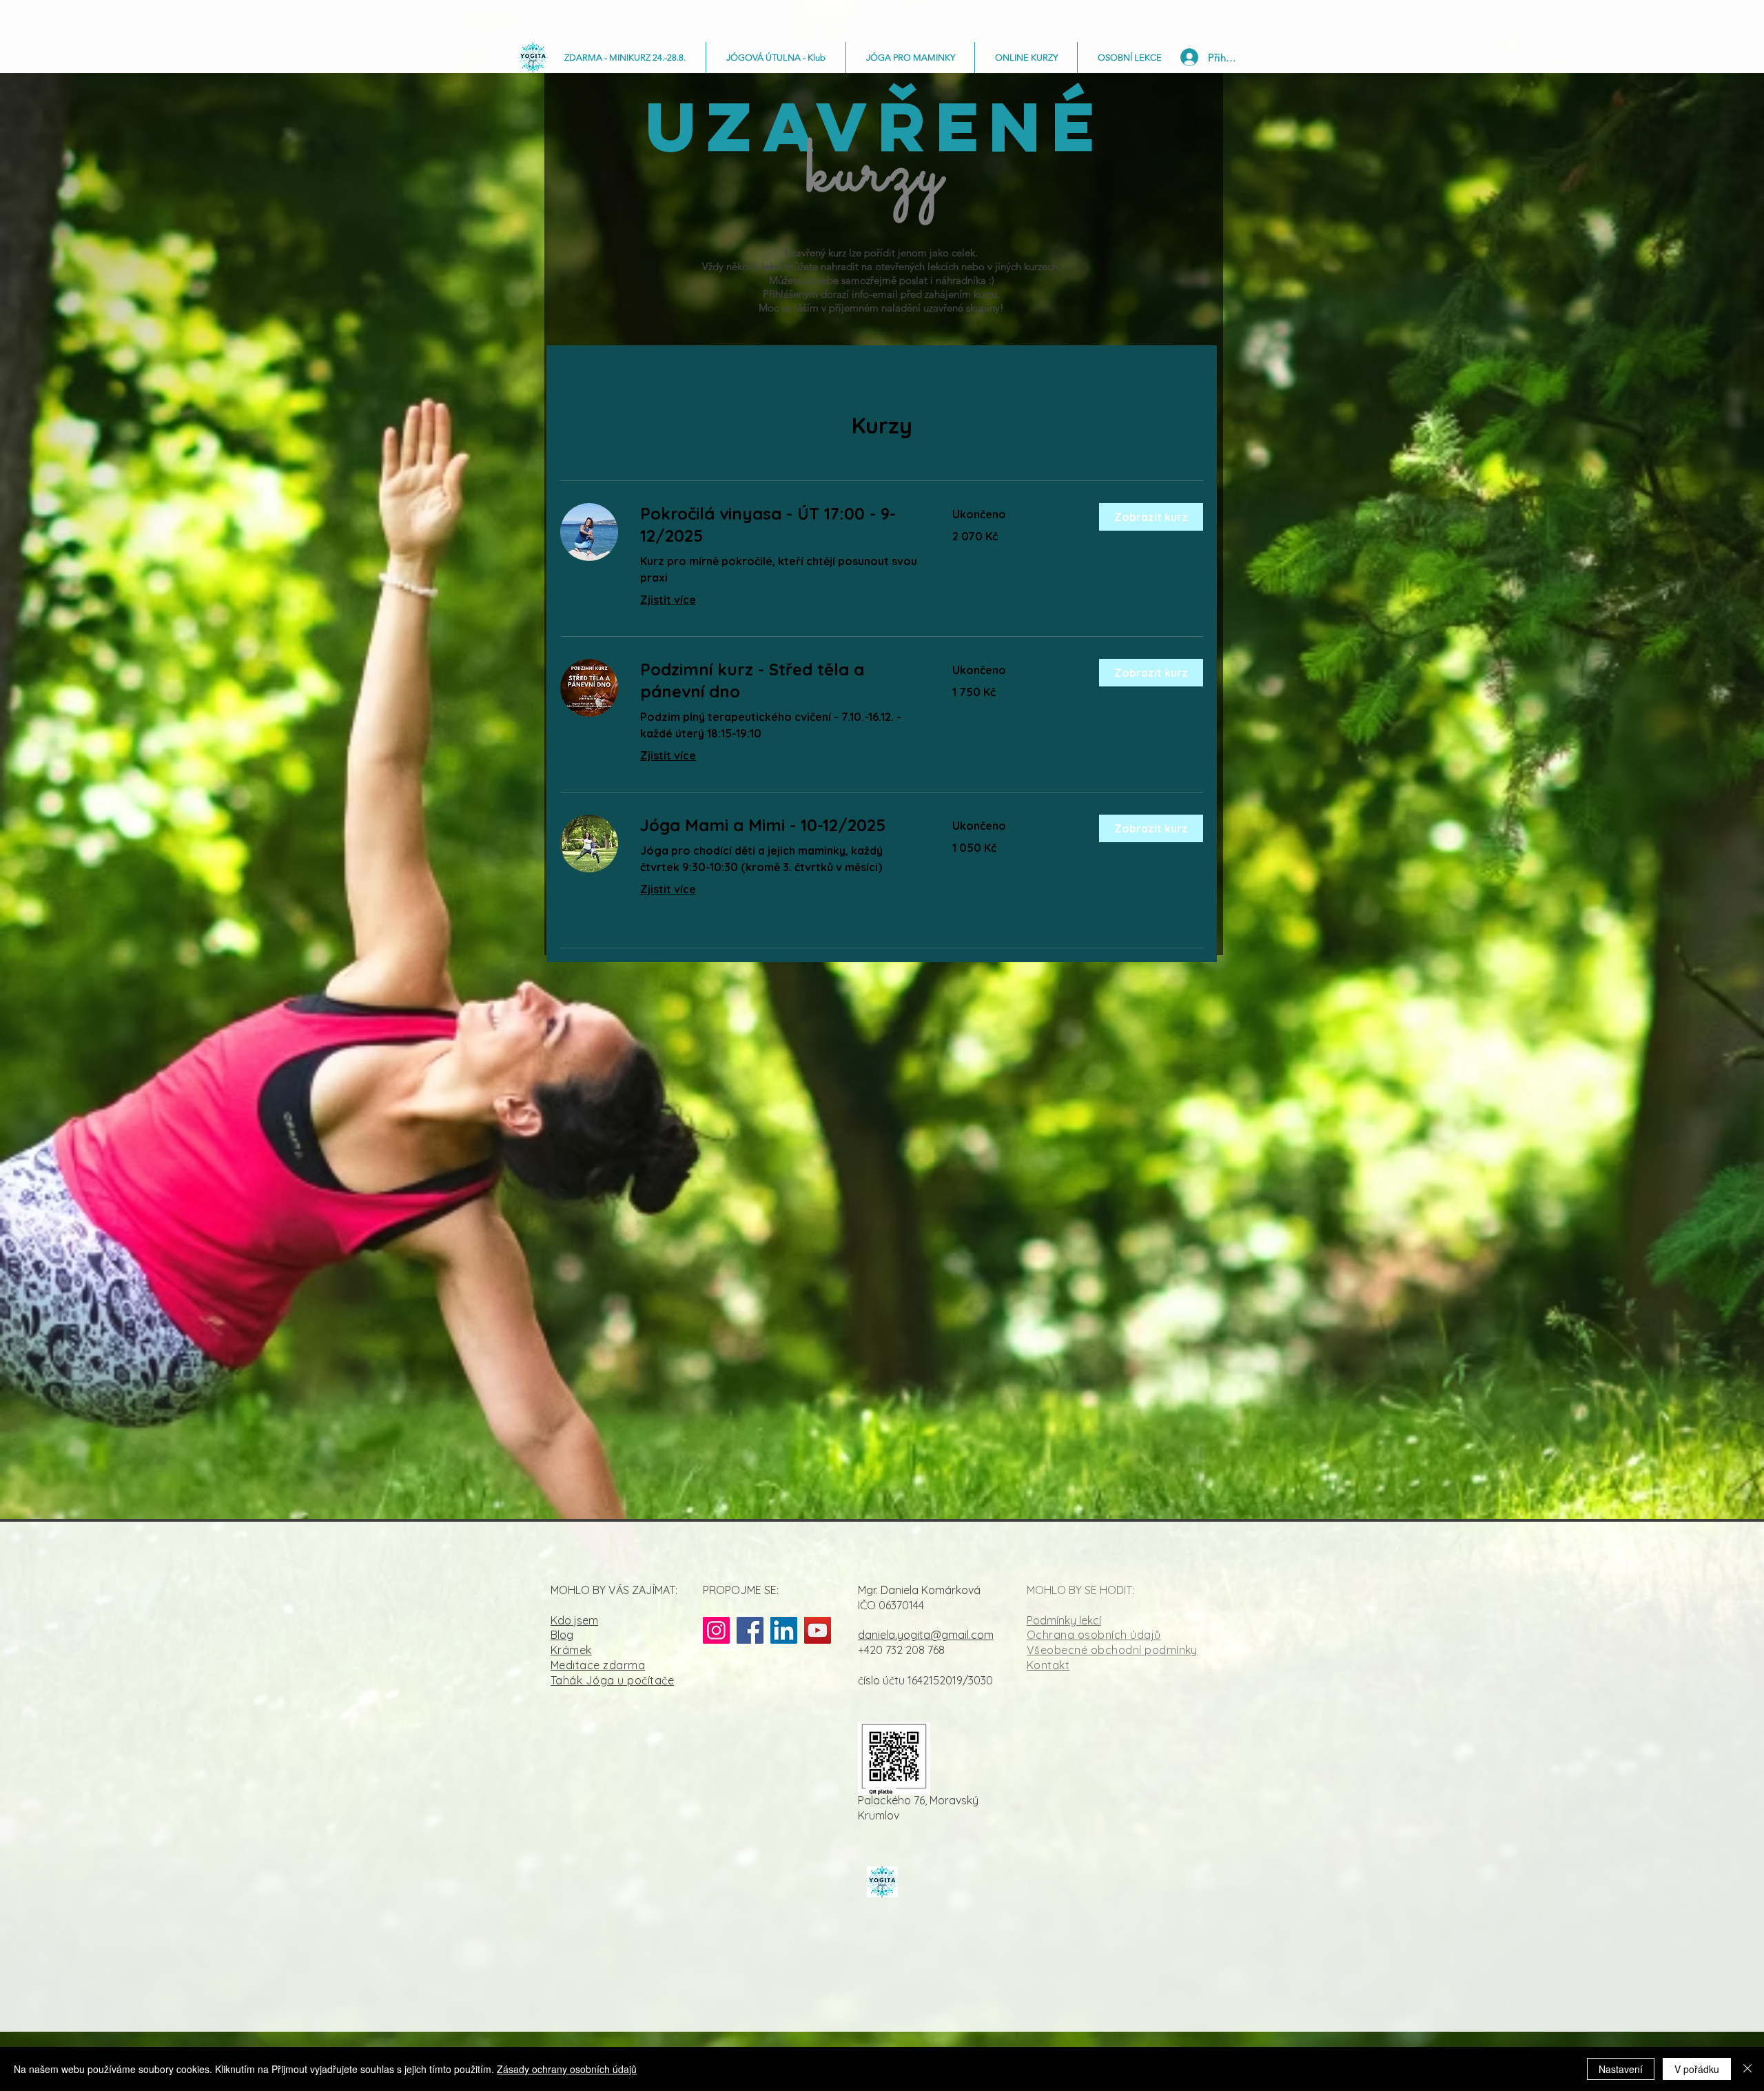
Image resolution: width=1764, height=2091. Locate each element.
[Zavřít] (1747, 2069)
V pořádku (1697, 2069)
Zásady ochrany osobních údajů (567, 2069)
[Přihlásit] (1188, 57)
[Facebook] (750, 1630)
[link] (780, 525)
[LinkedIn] (784, 1630)
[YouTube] (818, 1630)
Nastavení (1621, 2069)
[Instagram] (716, 1630)
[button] (1151, 517)
